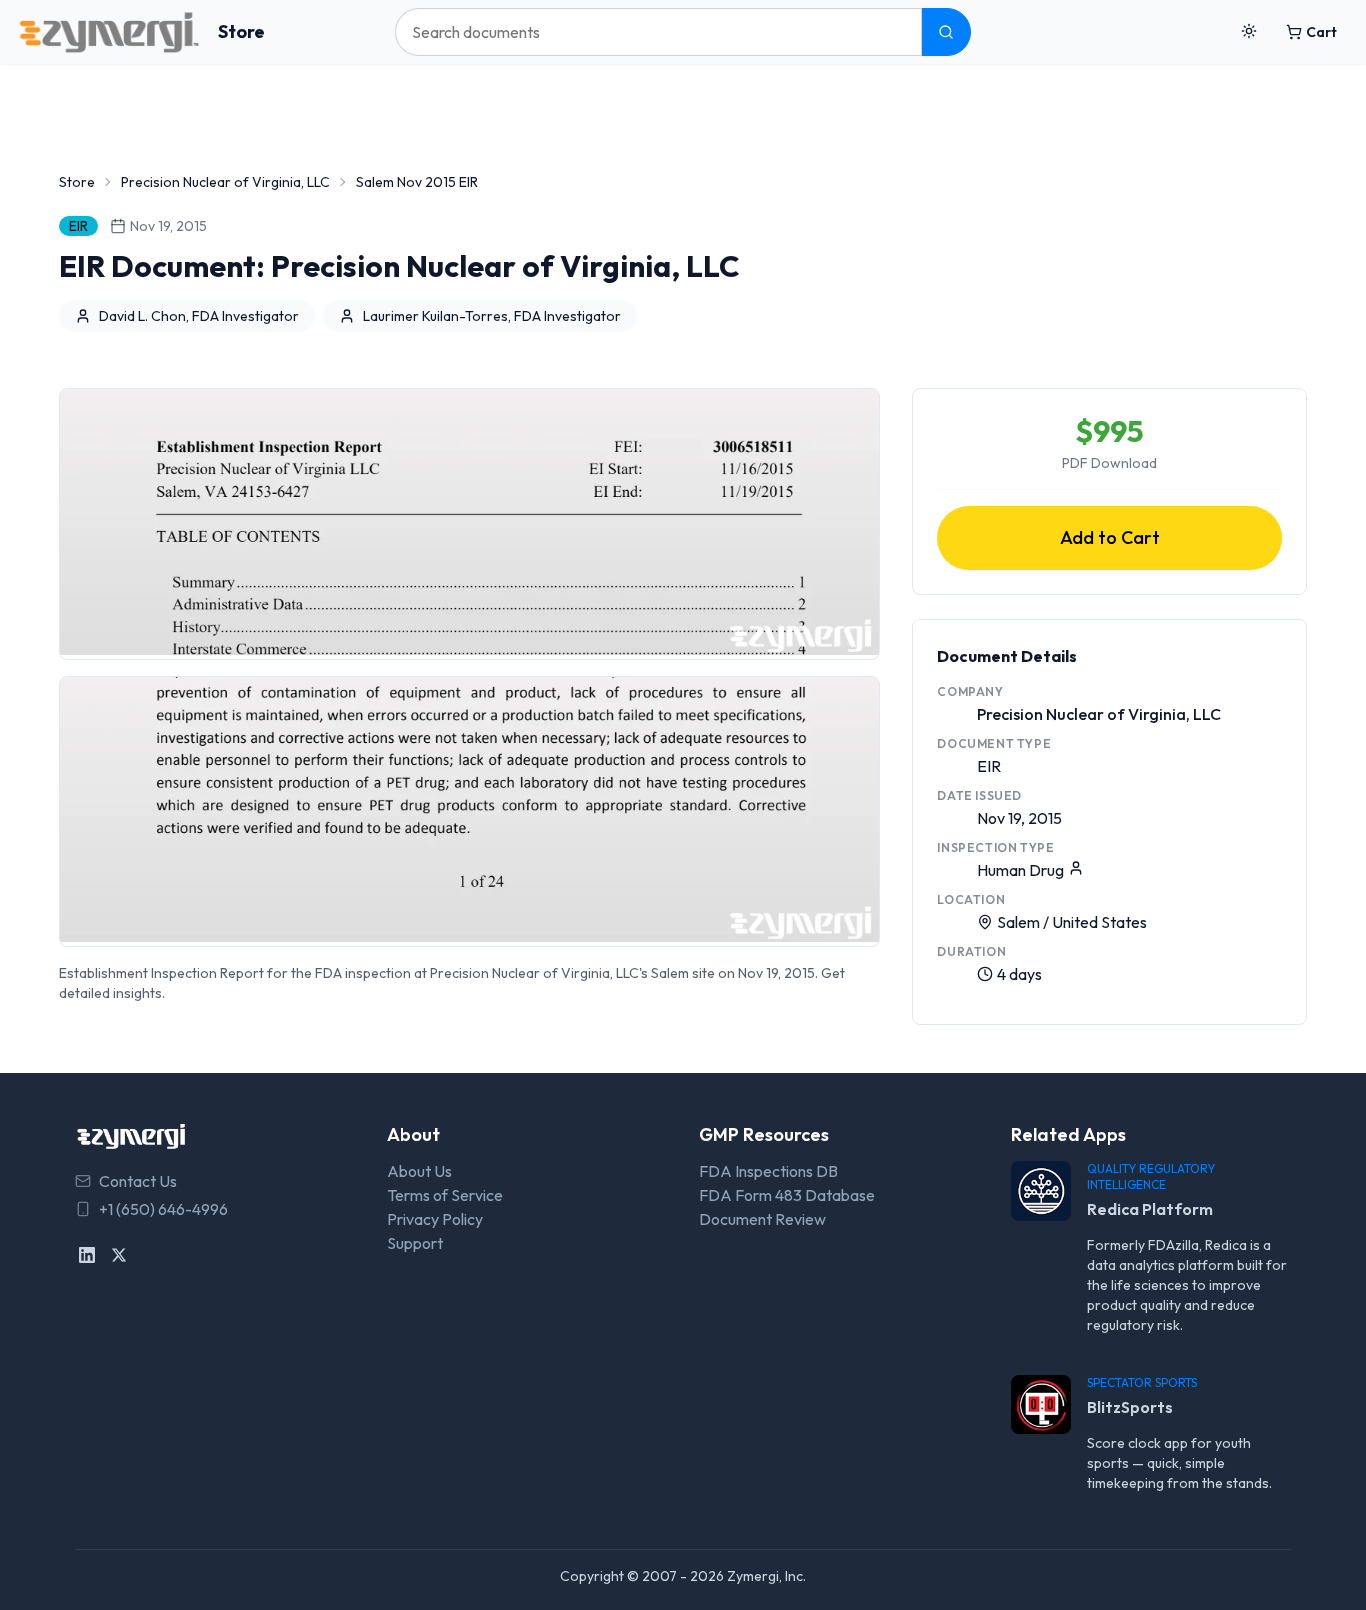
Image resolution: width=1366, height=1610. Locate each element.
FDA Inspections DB (768, 1171)
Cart (1321, 32)
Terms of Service (445, 1195)
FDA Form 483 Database (787, 1195)
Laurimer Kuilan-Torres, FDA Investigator (492, 316)
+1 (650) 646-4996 (163, 1209)
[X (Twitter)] (119, 1255)
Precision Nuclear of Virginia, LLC (225, 182)
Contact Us (138, 1181)
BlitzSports (1130, 1407)
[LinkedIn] (87, 1255)
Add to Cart (1110, 537)
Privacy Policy (435, 1219)
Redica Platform (1150, 1209)
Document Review (762, 1219)
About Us (419, 1171)
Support (415, 1243)
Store (241, 31)
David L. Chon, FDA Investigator (199, 316)
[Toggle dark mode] (1249, 32)
